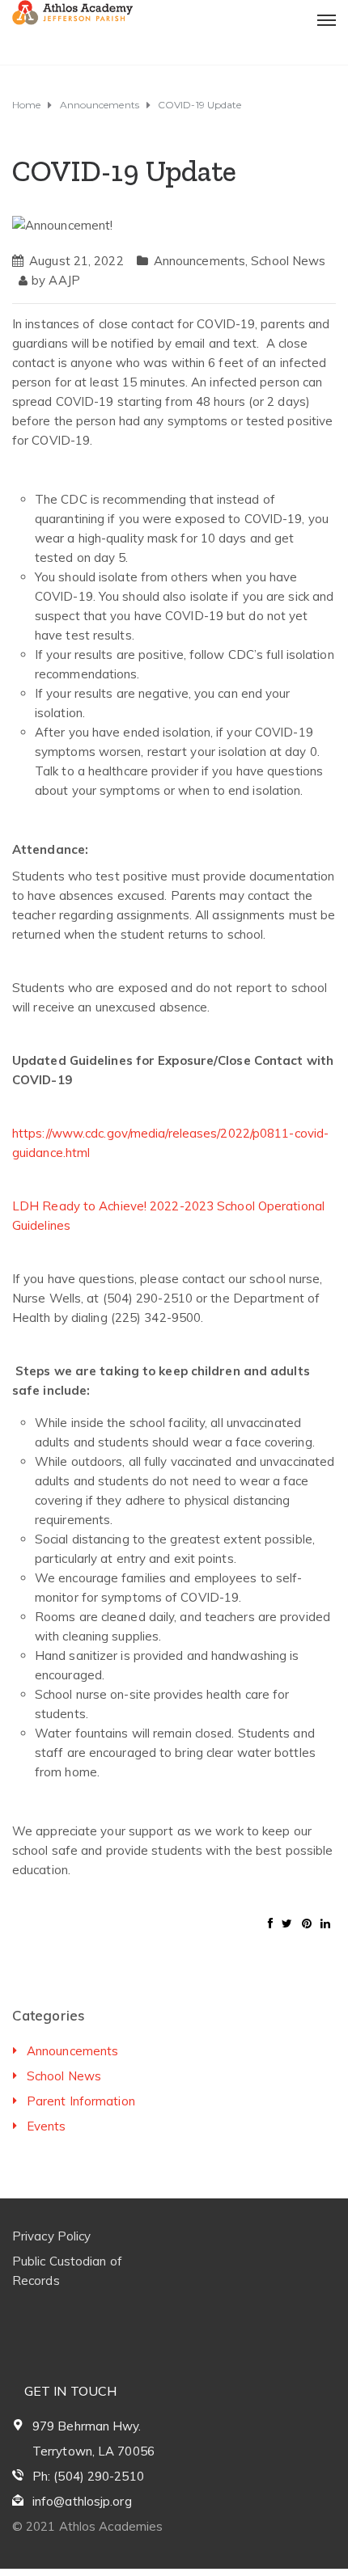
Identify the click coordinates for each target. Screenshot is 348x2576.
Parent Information (81, 2101)
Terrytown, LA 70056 (93, 2451)
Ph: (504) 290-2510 (88, 2476)
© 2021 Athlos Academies (87, 2526)
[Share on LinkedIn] (325, 1924)
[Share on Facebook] (270, 1924)
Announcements (199, 261)
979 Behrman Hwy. (87, 2426)
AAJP (64, 280)
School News (288, 261)
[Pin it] (307, 1924)
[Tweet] (287, 1924)
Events (47, 2126)
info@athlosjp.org (82, 2501)
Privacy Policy (51, 2236)
